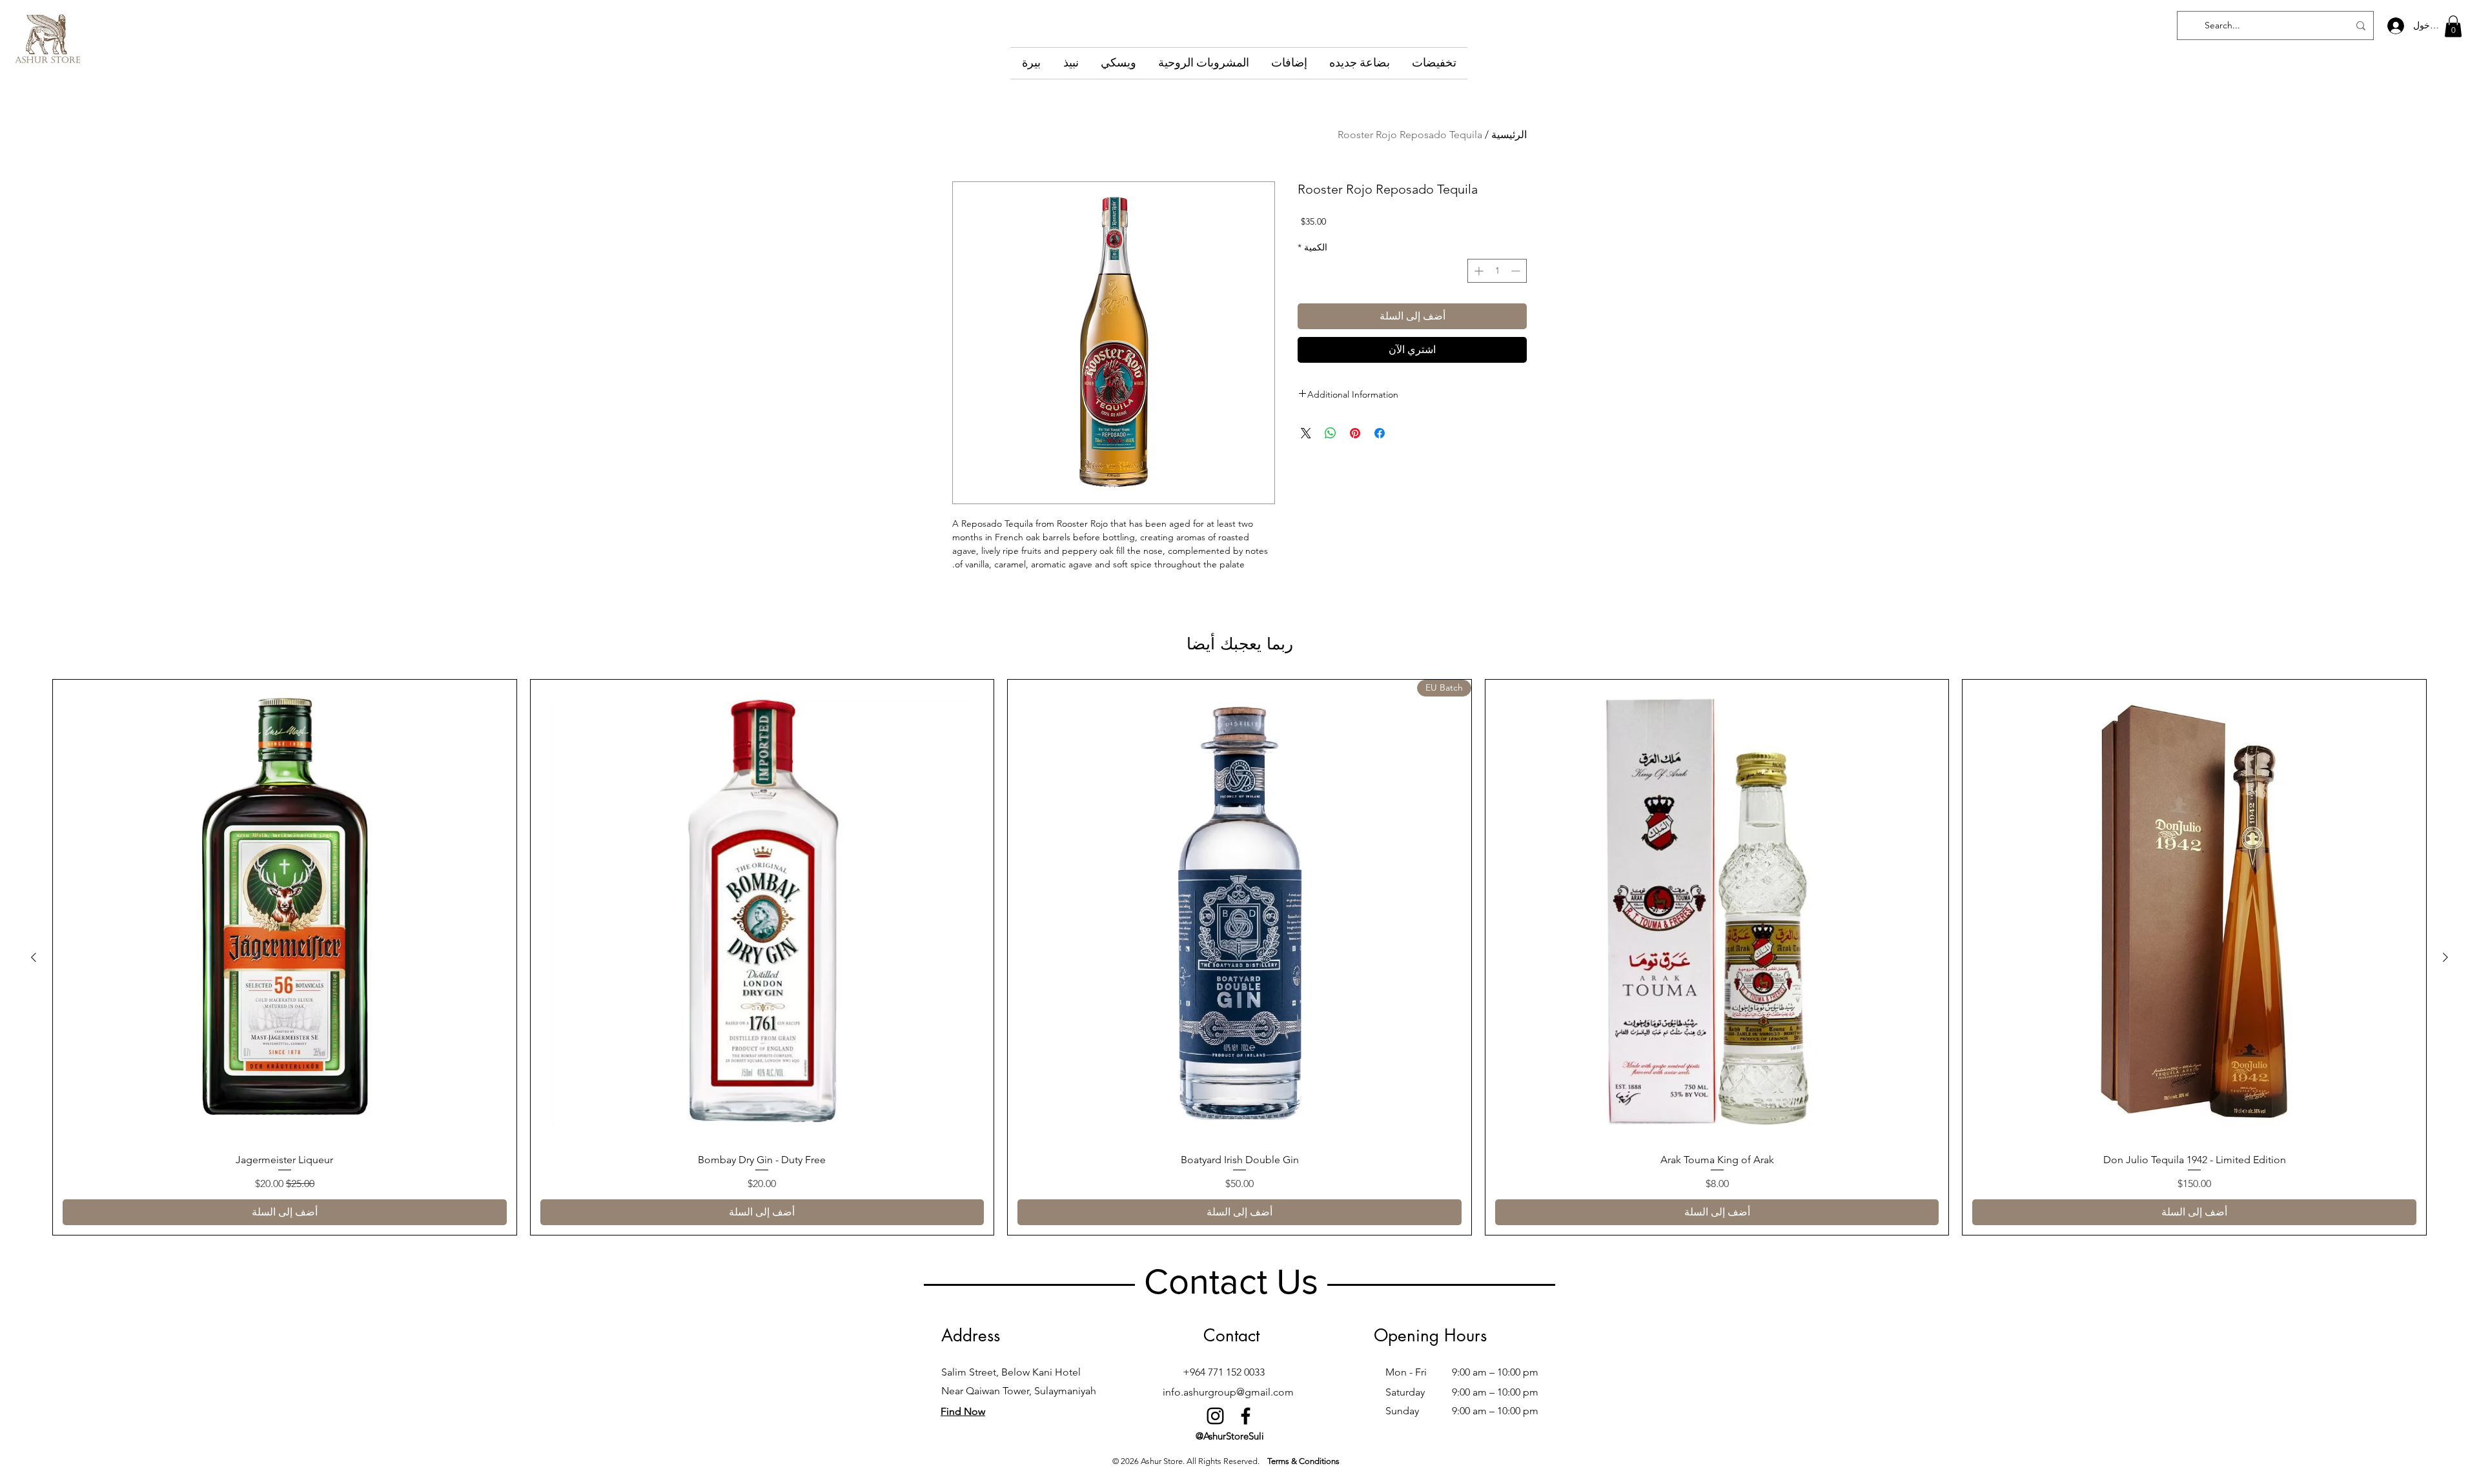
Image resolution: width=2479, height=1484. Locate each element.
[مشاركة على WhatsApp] (1331, 433)
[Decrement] (1517, 271)
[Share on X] (1306, 433)
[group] (1239, 957)
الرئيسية (1509, 135)
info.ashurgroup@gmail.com (1228, 1392)
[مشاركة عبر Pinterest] (1355, 433)
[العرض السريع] (2194, 911)
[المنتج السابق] (2445, 957)
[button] (2453, 26)
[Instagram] (1215, 1416)
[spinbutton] (1497, 271)
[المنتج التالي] (34, 957)
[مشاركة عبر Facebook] (1380, 433)
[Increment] (1477, 271)
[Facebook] (1246, 1416)
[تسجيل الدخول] (2395, 26)
